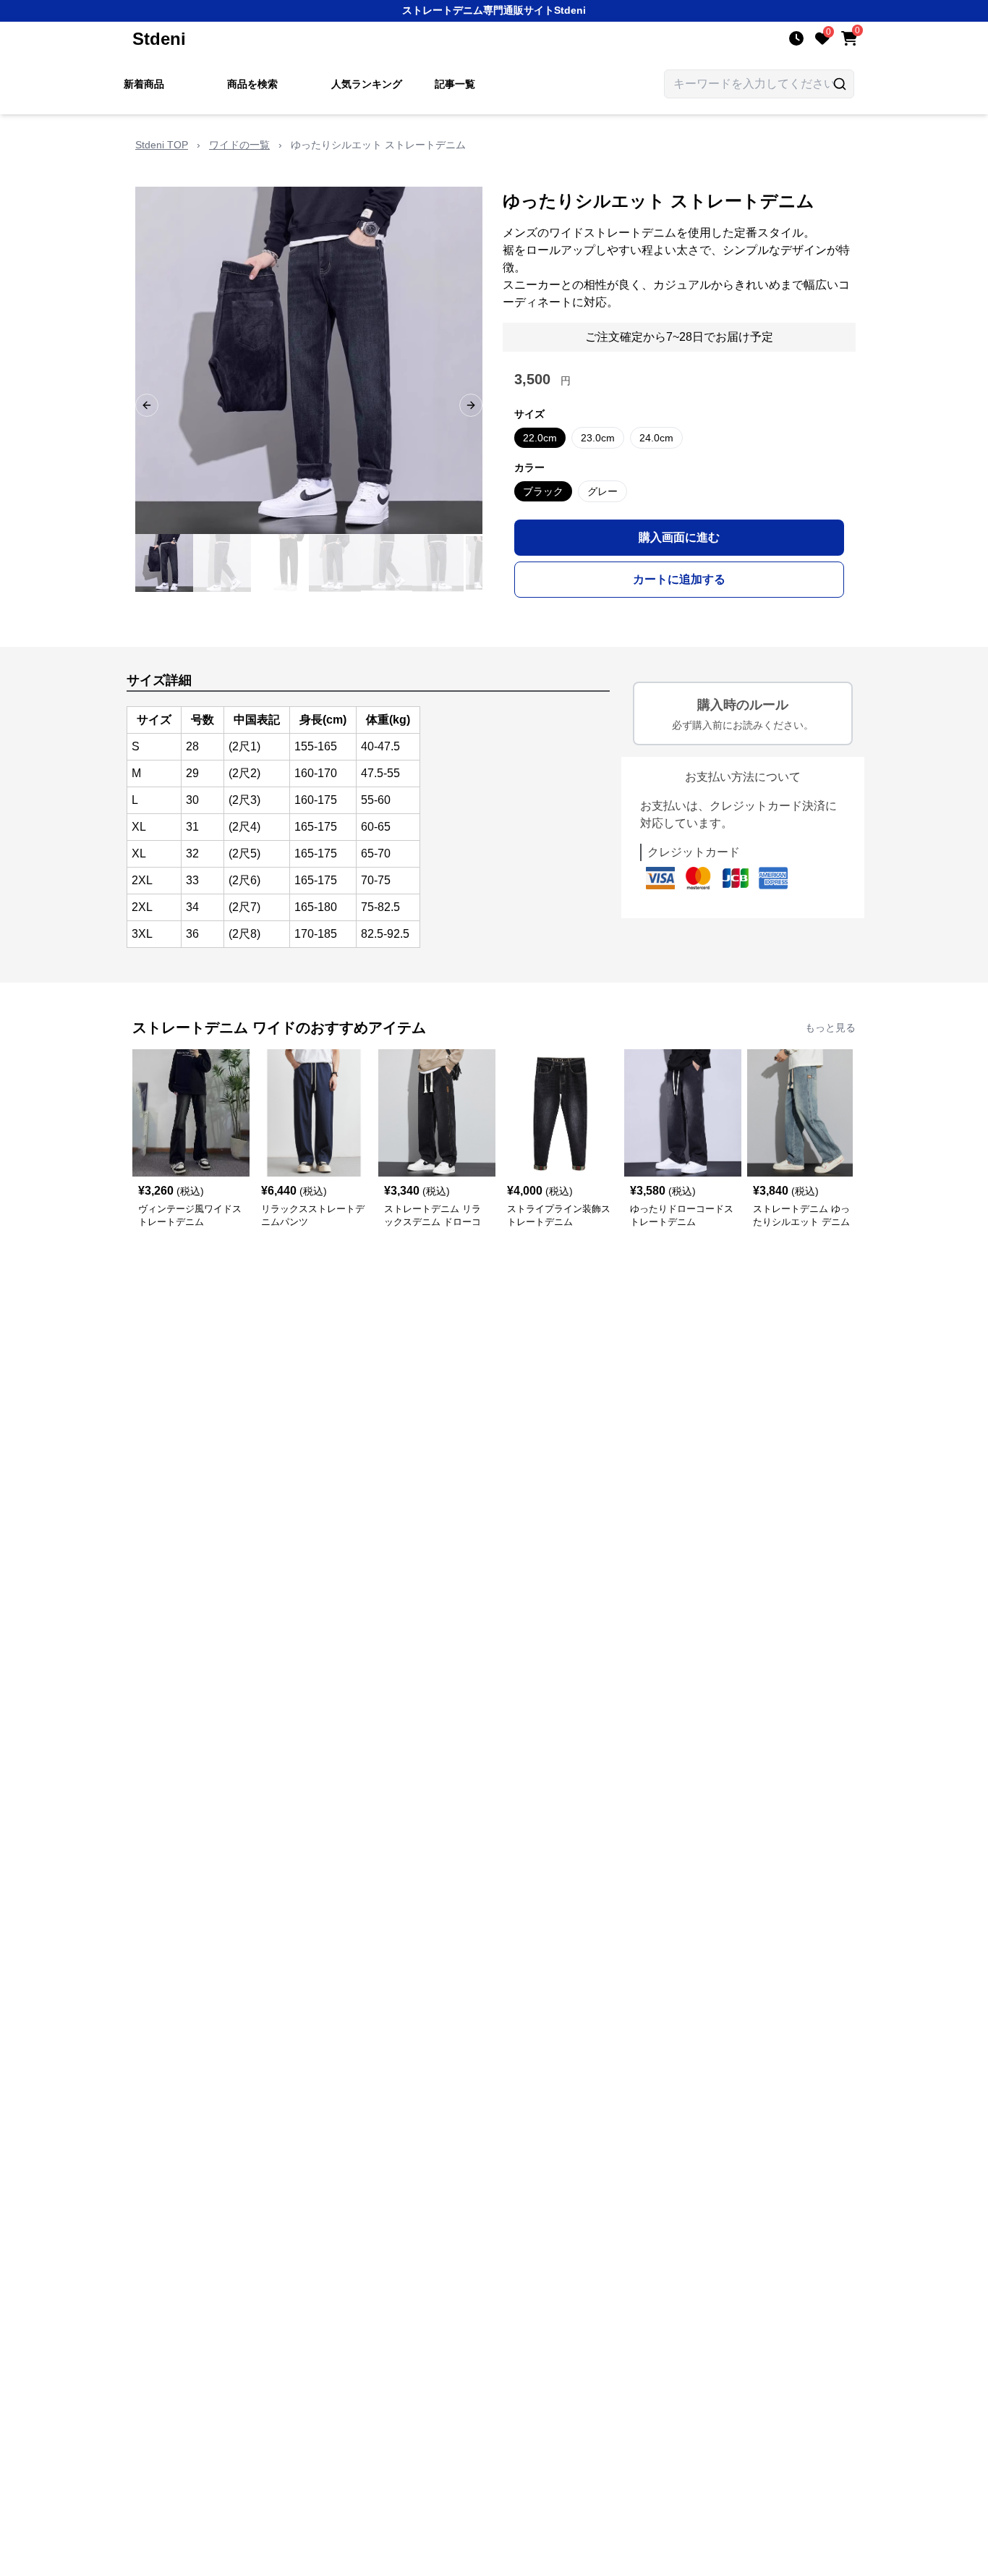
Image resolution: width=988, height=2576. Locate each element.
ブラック (543, 491)
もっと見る (830, 1028)
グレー (602, 491)
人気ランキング (367, 84)
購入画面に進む (679, 537)
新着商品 (144, 84)
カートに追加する (679, 579)
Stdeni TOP (162, 145)
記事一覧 (455, 84)
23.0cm (598, 438)
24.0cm (656, 438)
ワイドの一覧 (239, 145)
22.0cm (540, 438)
